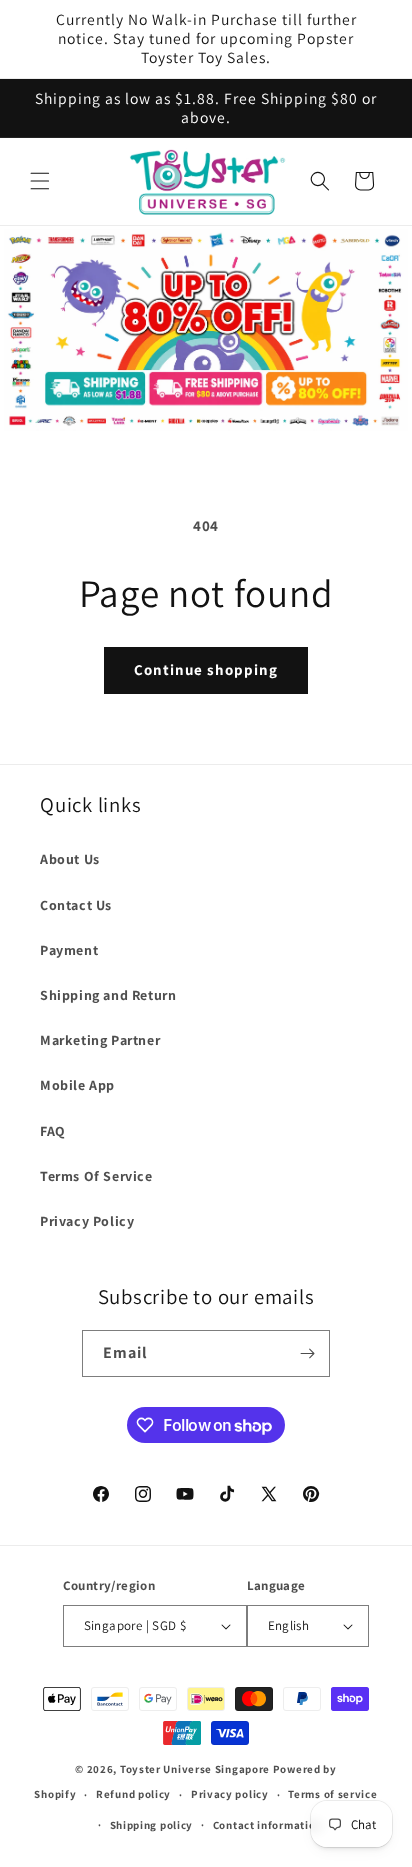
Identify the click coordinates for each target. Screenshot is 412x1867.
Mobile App (77, 1085)
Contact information (267, 1825)
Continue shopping (206, 669)
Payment (69, 950)
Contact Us (76, 905)
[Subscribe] (307, 1353)
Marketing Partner (100, 1040)
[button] (40, 181)
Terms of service (332, 1794)
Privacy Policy (87, 1221)
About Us (70, 859)
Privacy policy (230, 1794)
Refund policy (133, 1794)
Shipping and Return (108, 995)
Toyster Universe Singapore (195, 1769)
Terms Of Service (96, 1176)
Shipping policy (152, 1825)
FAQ (53, 1131)
